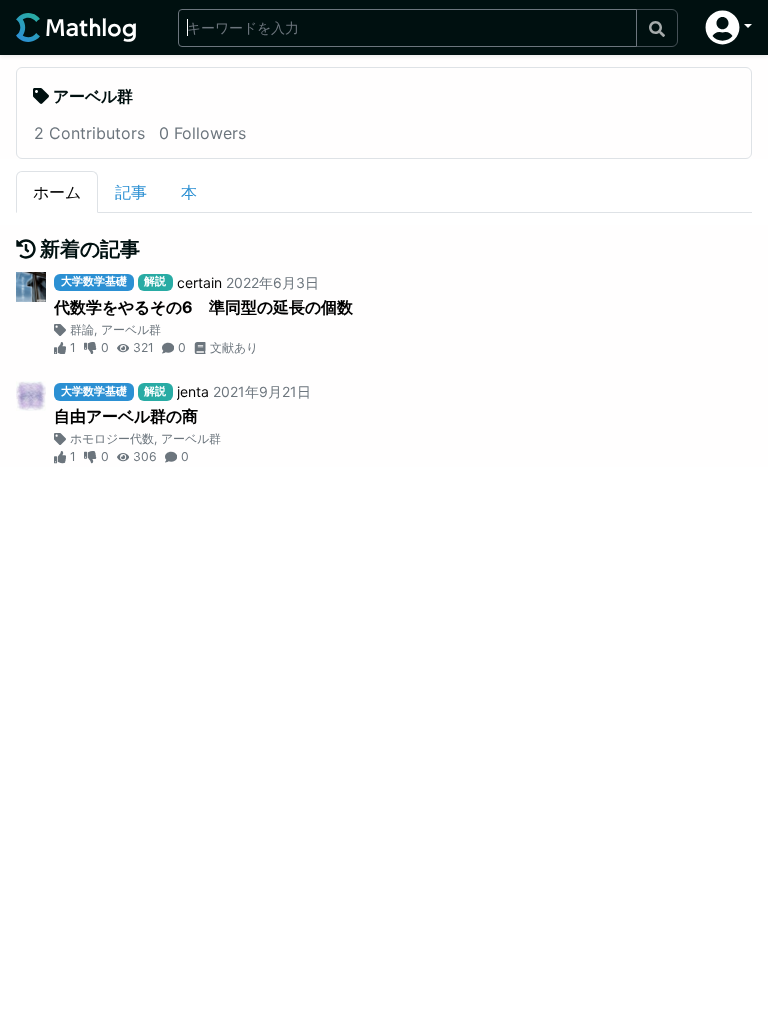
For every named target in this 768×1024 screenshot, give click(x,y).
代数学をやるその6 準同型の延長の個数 (203, 307)
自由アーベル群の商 (126, 416)
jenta (193, 391)
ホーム (57, 192)
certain (199, 282)
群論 (82, 329)
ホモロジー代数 (112, 438)
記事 (131, 192)
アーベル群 (131, 329)
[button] (728, 27)
